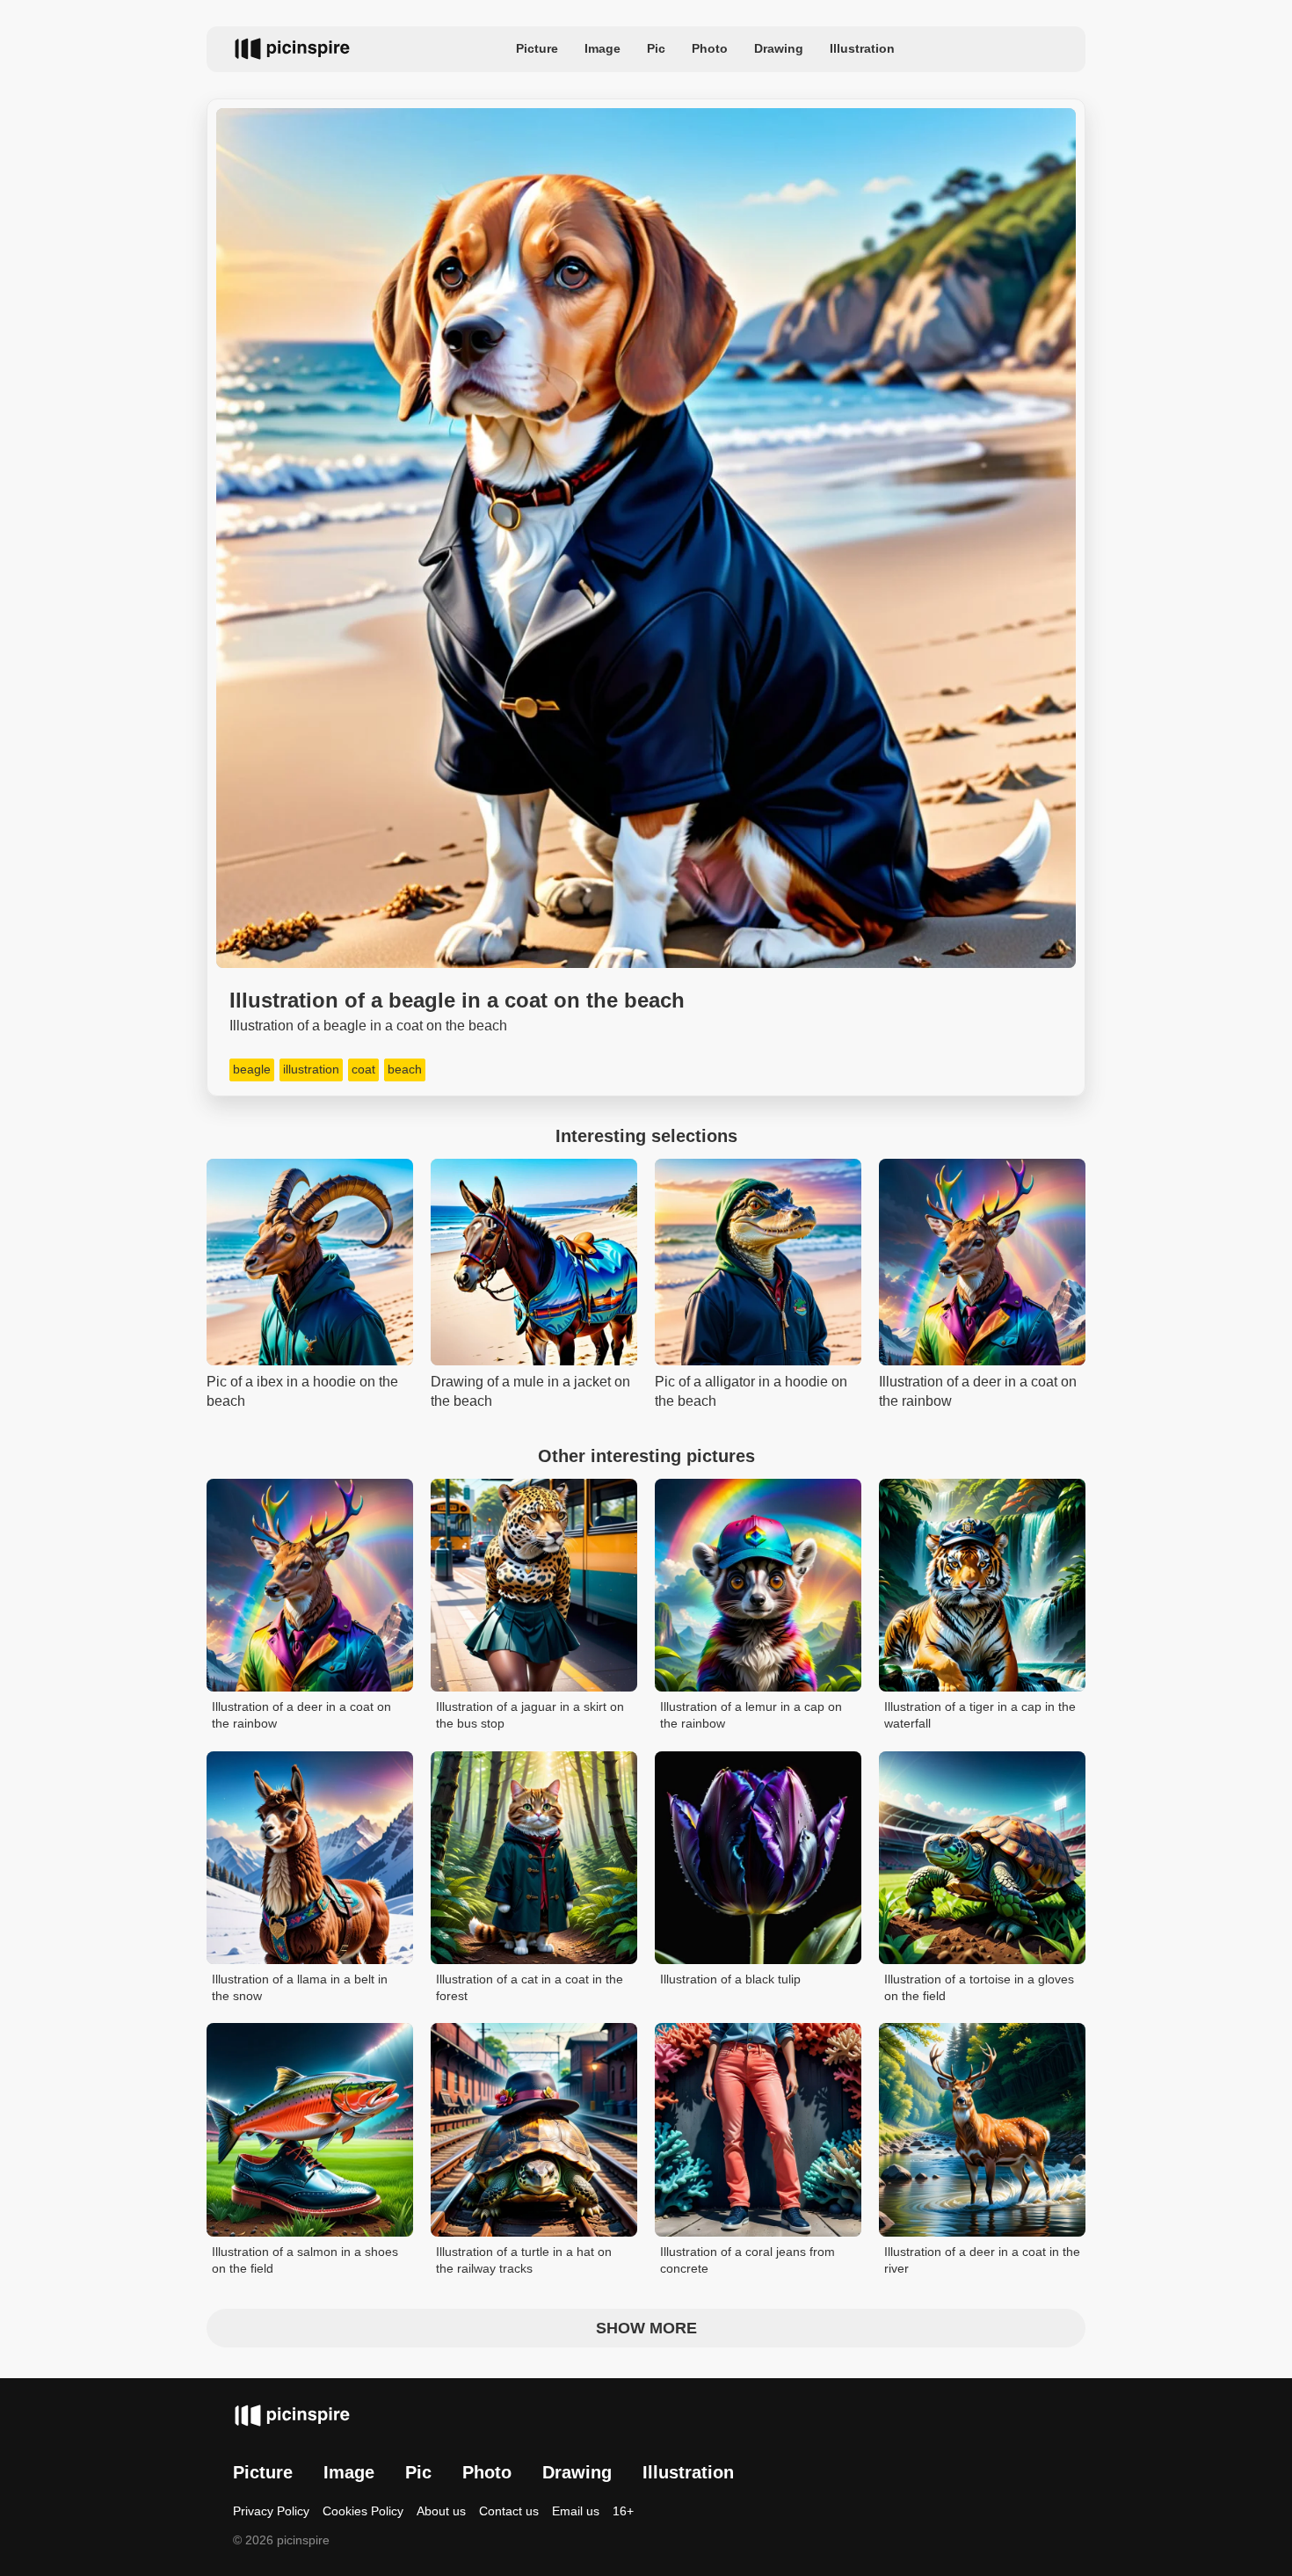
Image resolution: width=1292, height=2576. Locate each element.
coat (363, 1069)
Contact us (509, 2511)
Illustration (862, 48)
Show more (646, 2328)
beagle (252, 1069)
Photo (710, 48)
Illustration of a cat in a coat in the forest (530, 1988)
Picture (537, 48)
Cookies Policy (363, 2511)
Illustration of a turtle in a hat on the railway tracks (524, 2260)
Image (602, 48)
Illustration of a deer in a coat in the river (982, 2260)
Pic (656, 48)
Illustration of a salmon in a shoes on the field (305, 2260)
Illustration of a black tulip (730, 1979)
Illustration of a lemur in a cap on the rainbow (751, 1715)
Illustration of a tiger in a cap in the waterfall (980, 1715)
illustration (311, 1069)
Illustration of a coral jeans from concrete (748, 2260)
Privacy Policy (271, 2511)
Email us (576, 2511)
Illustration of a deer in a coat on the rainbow (301, 1715)
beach (405, 1069)
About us (441, 2511)
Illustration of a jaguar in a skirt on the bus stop (530, 1715)
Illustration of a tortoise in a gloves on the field (979, 1988)
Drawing (779, 48)
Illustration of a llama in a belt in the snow (300, 1988)
